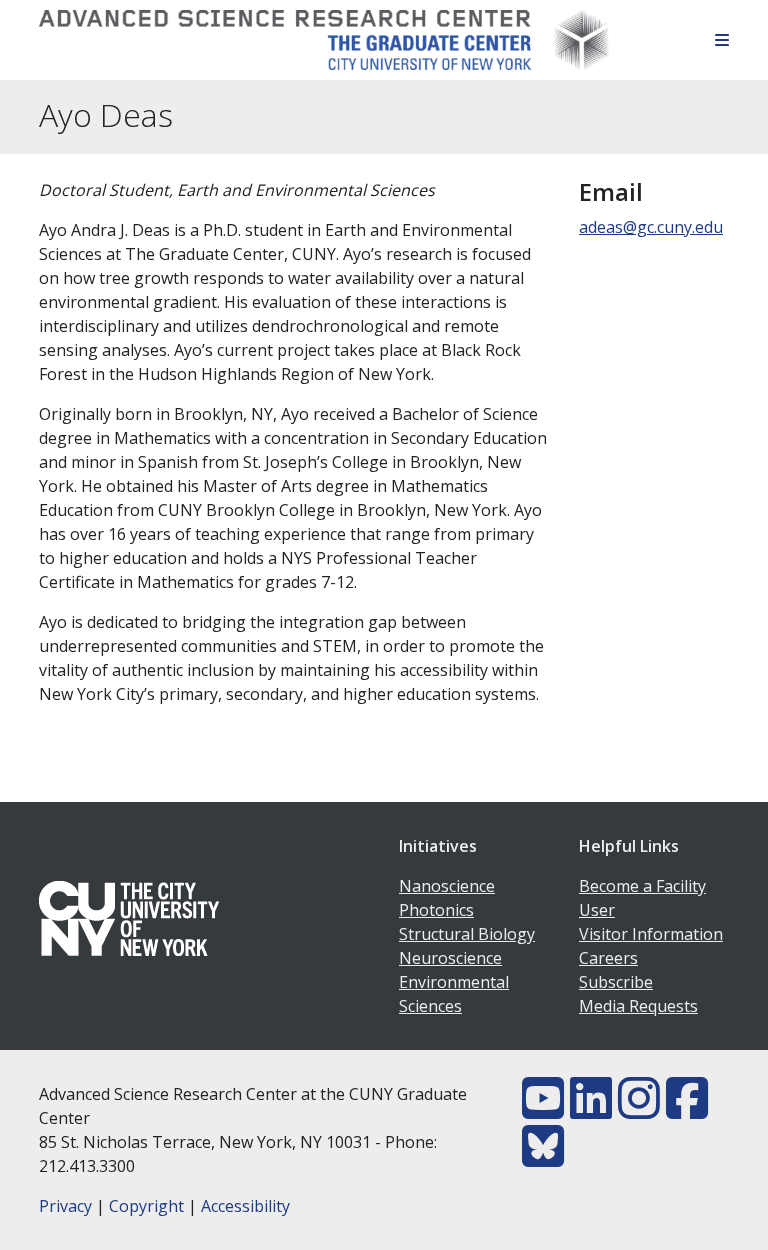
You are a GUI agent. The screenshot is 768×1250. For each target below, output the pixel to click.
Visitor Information (651, 934)
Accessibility (245, 1206)
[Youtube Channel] (543, 1110)
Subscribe (616, 982)
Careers (608, 958)
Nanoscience (447, 886)
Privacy (65, 1206)
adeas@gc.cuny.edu (651, 227)
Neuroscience (450, 958)
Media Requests (638, 1006)
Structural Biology (467, 934)
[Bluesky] (543, 1158)
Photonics (436, 910)
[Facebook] (687, 1110)
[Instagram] (639, 1110)
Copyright (146, 1206)
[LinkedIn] (591, 1110)
